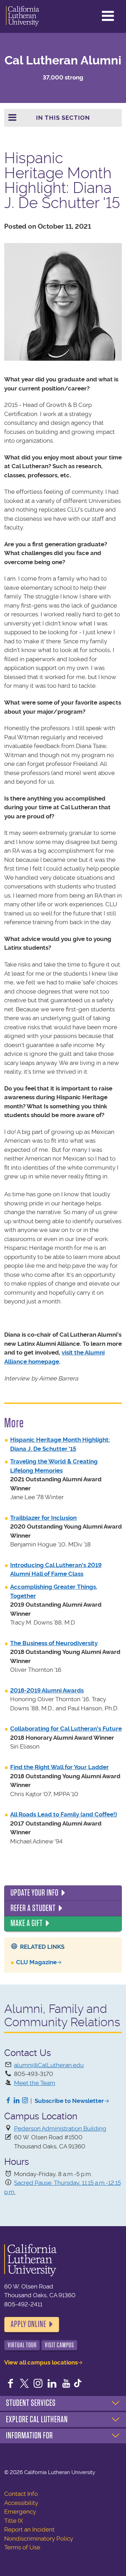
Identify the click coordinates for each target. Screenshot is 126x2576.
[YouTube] (66, 2384)
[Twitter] (24, 2384)
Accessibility (21, 2503)
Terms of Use (22, 2547)
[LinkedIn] (17, 2101)
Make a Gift (27, 1923)
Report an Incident (29, 2529)
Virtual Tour (22, 2345)
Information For (29, 2436)
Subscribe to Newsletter (69, 2101)
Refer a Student (33, 1908)
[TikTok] (78, 2384)
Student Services (31, 2403)
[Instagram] (25, 2101)
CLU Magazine (36, 1962)
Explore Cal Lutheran (37, 2419)
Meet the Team (35, 2083)
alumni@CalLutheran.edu (49, 2065)
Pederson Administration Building (60, 2128)
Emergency (20, 2512)
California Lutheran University (23, 16)
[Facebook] (8, 2101)
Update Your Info (34, 1893)
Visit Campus (59, 2345)
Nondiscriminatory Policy (39, 2539)
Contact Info (21, 2494)
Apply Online (28, 2324)
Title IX (14, 2521)
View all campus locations (41, 2362)
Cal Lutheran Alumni (63, 60)
